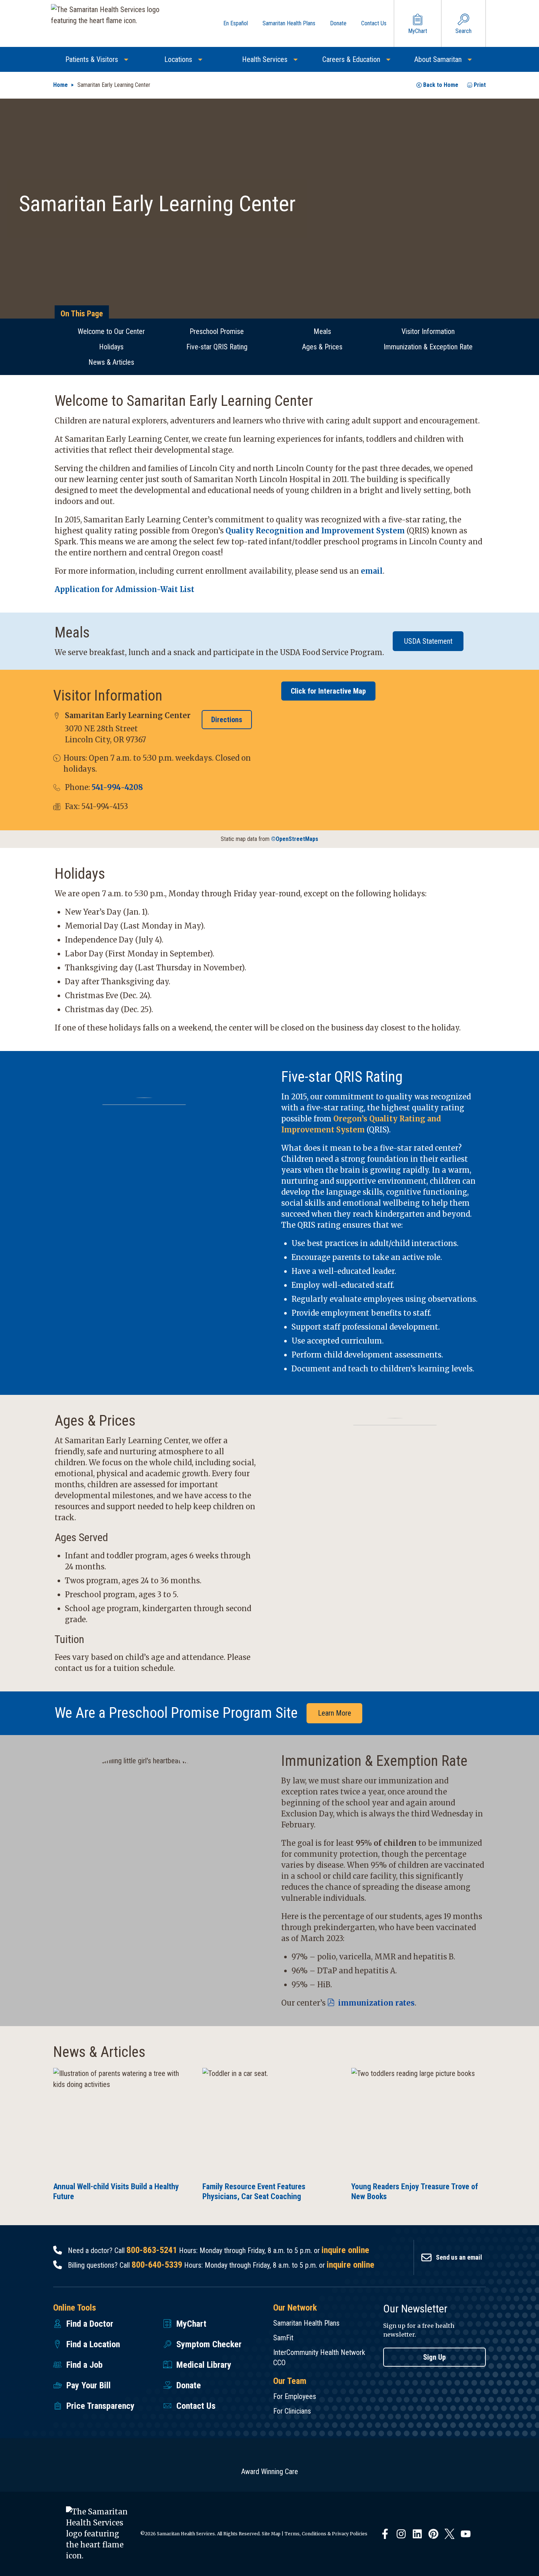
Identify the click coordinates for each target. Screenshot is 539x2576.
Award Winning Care (270, 2472)
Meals (322, 331)
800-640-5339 (157, 2265)
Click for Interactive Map (328, 691)
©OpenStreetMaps (295, 839)
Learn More (335, 1713)
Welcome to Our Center (111, 331)
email (372, 571)
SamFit (283, 2338)
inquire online (345, 2250)
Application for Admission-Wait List (124, 589)
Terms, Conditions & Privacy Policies (326, 2534)
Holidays (111, 347)
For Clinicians (292, 2411)
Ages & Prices (322, 347)
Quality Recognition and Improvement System (315, 531)
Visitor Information (428, 331)
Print (480, 85)
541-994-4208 (117, 787)
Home (60, 85)
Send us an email (459, 2257)
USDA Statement (428, 641)
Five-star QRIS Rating (217, 347)
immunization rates (375, 2003)
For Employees (295, 2396)
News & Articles (111, 362)
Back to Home (441, 85)
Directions (227, 720)
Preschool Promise (217, 331)
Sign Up (434, 2357)
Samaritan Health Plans (306, 2323)
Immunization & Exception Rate (428, 347)
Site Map (271, 2534)
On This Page (82, 314)
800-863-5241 (152, 2250)
